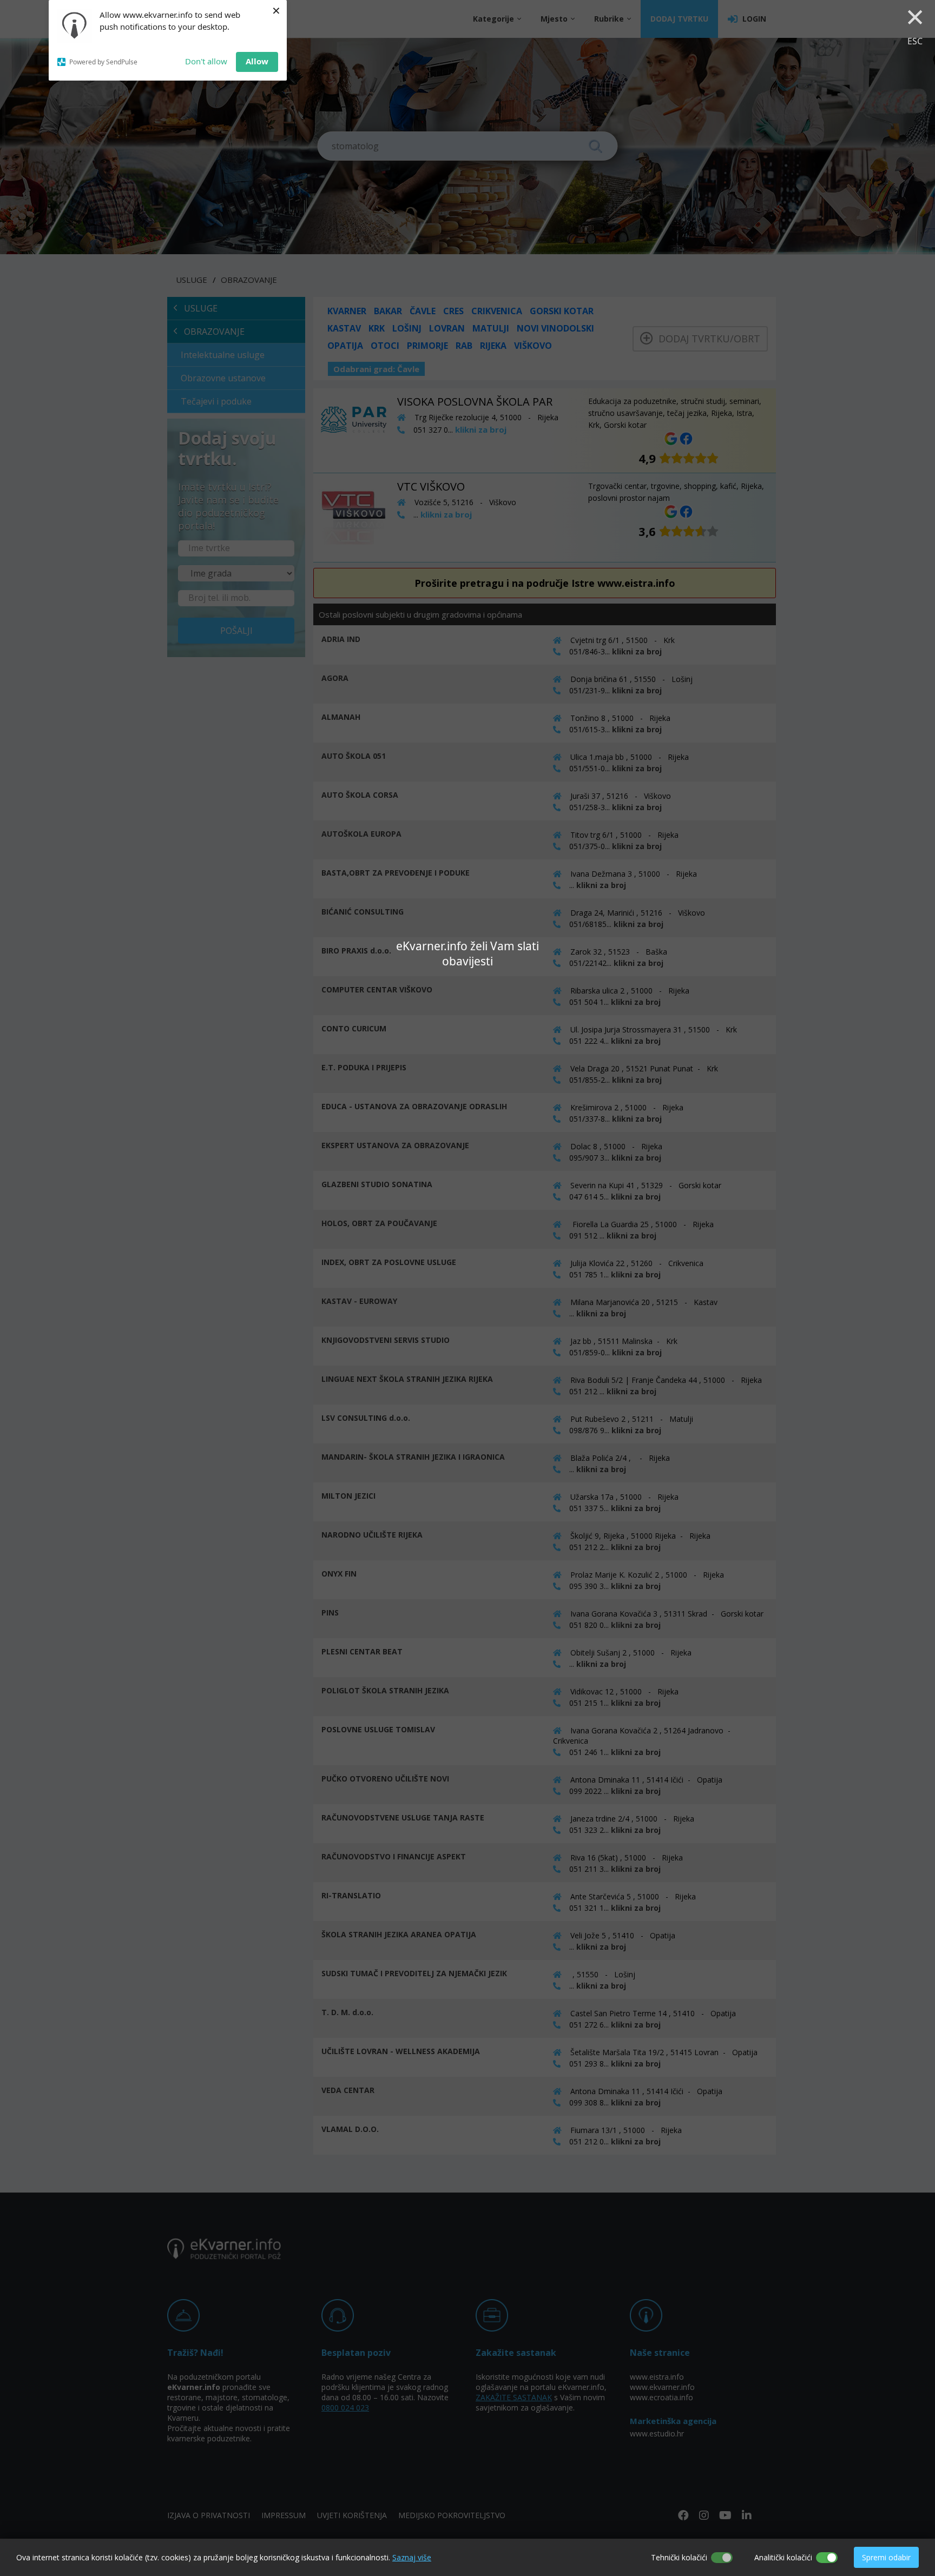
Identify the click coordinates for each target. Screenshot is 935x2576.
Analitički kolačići (783, 2557)
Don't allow (206, 61)
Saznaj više (412, 2557)
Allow (257, 61)
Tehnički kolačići (679, 2557)
